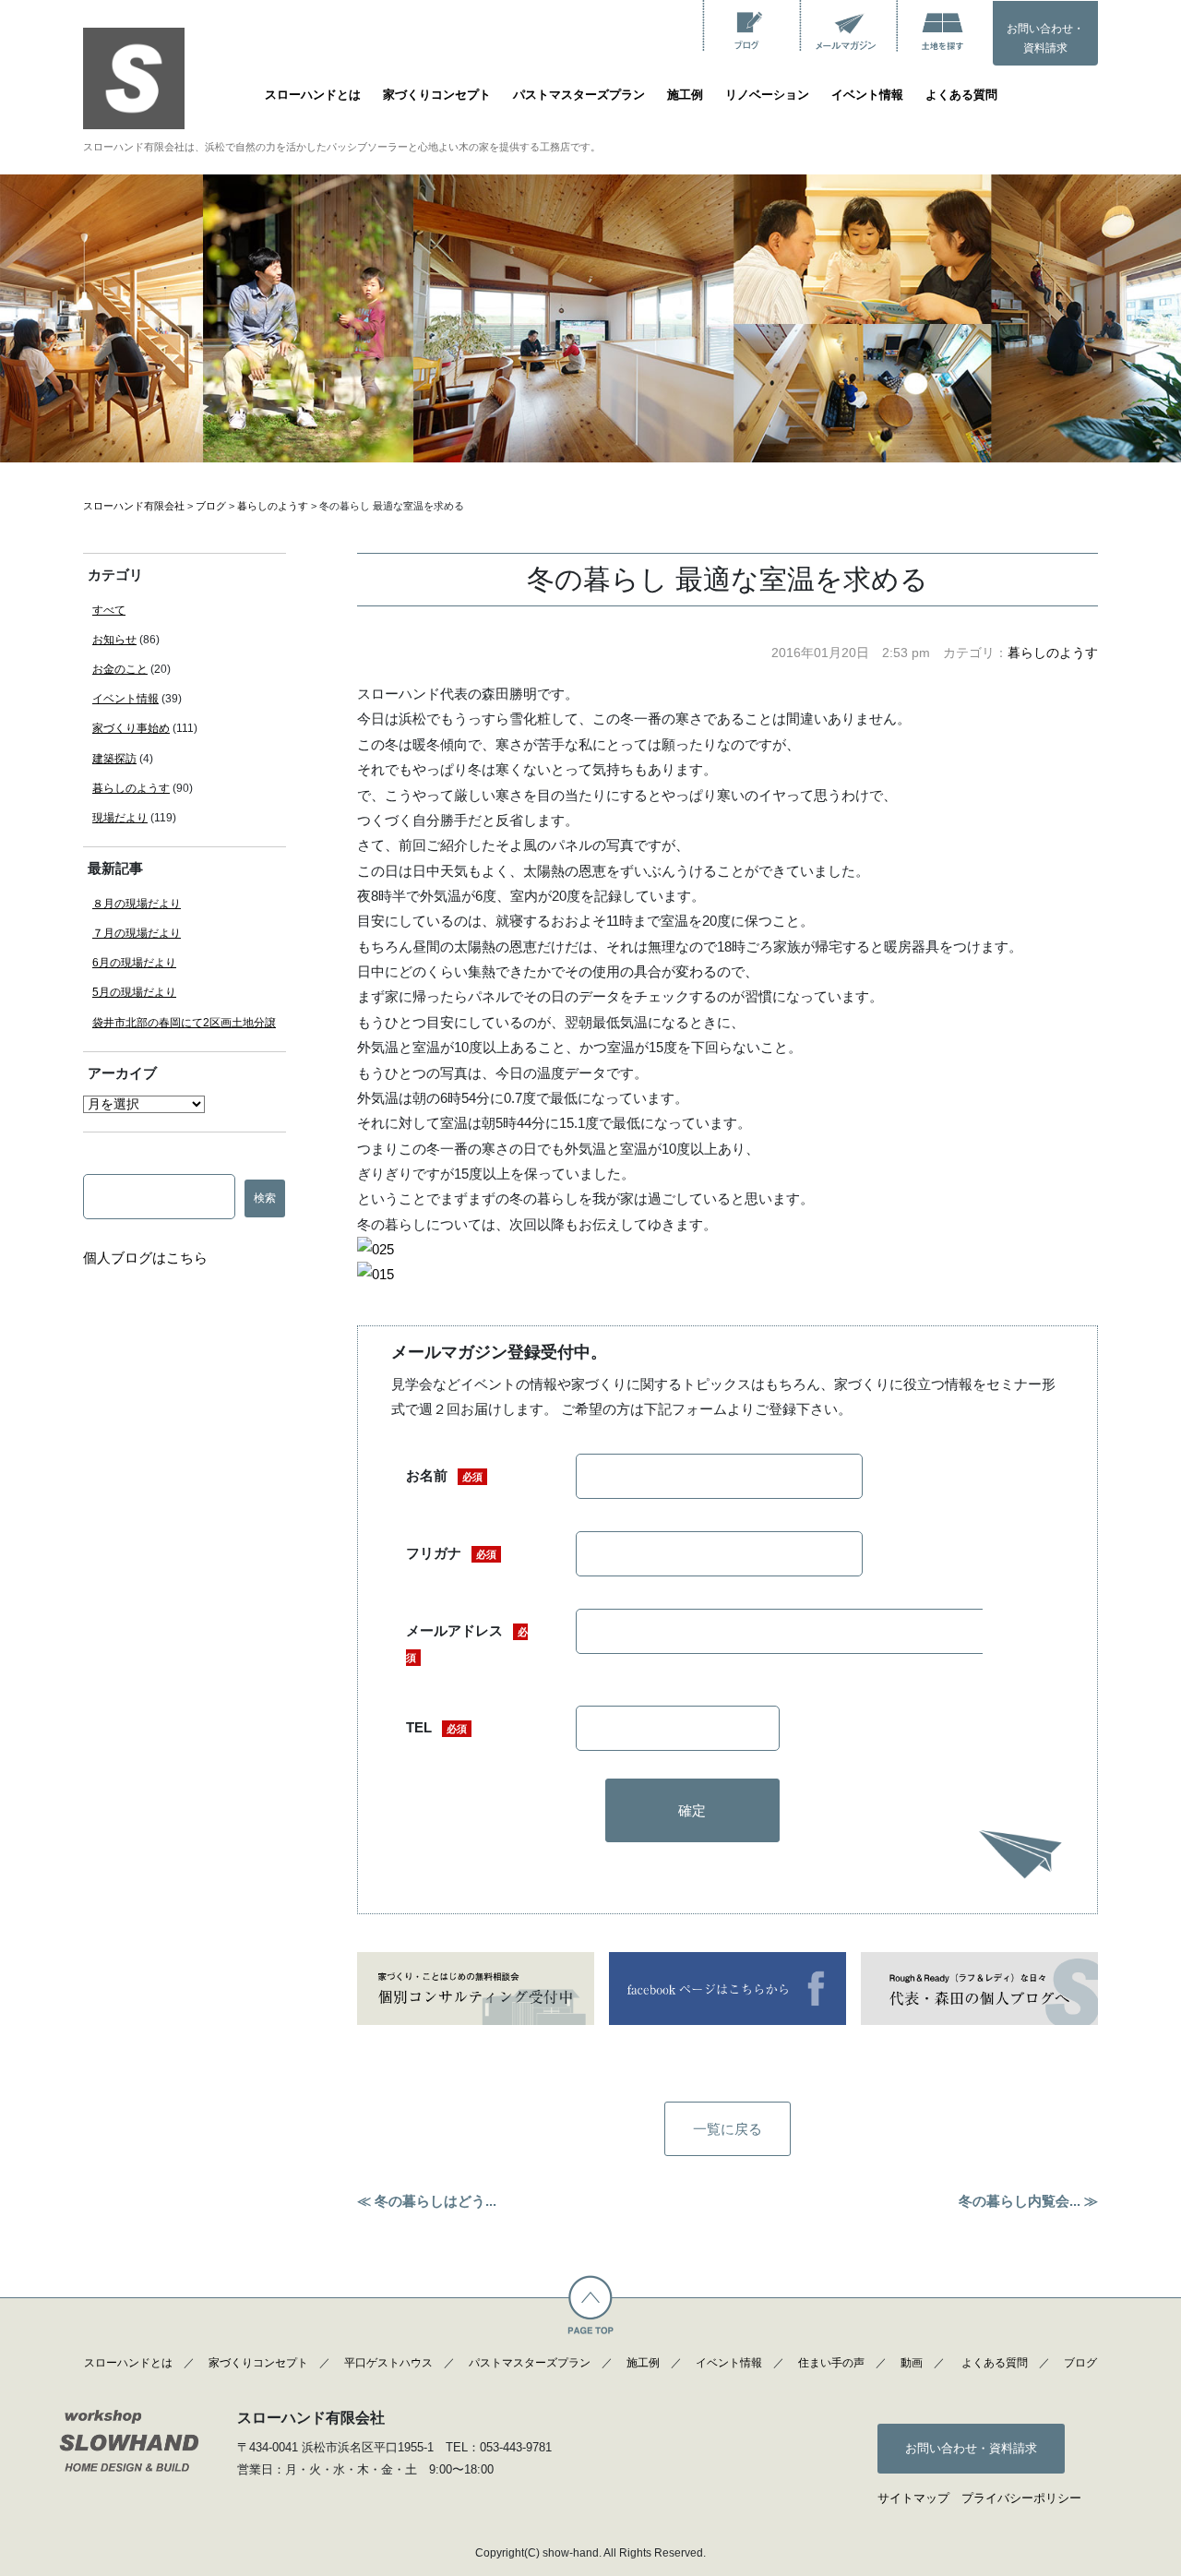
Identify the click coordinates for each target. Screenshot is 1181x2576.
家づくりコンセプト (437, 95)
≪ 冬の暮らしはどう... (427, 2201)
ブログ (1080, 2363)
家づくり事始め (131, 728)
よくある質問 (961, 95)
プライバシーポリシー (1021, 2498)
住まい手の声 (831, 2363)
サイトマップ (913, 2498)
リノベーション (767, 95)
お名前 (444, 1475)
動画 (912, 2363)
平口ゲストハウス (388, 2363)
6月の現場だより (134, 963)
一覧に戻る (728, 2129)
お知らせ (114, 640)
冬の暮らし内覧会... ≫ (1028, 2201)
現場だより (120, 818)
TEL (436, 1727)
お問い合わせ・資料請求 (1045, 39)
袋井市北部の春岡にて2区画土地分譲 (184, 1023)
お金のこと (120, 669)
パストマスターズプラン (579, 95)
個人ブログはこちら (145, 1258)
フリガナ (451, 1553)
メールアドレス (467, 1642)
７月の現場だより (137, 933)
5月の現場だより (134, 992)
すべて (109, 610)
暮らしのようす (1053, 653)
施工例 (685, 95)
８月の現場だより (137, 904)
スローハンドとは (313, 95)
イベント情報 (867, 95)
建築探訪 (114, 759)
